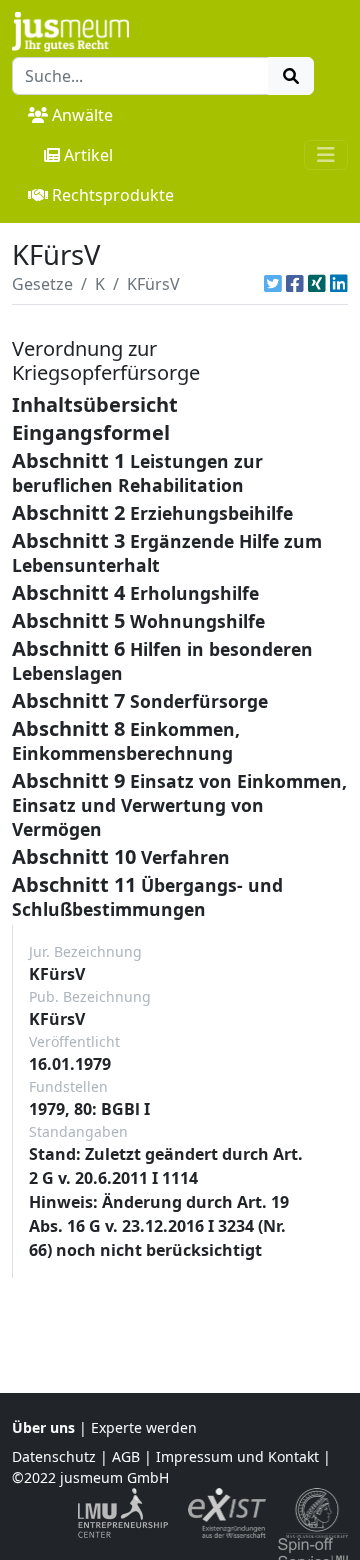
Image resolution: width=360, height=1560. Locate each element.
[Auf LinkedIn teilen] (339, 284)
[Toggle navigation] (326, 155)
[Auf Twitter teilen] (273, 284)
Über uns (43, 1427)
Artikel (88, 155)
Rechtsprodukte (113, 195)
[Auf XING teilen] (317, 284)
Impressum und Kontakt (237, 1456)
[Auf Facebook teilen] (295, 284)
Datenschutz (54, 1456)
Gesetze (42, 284)
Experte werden (144, 1427)
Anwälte (82, 115)
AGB (126, 1456)
